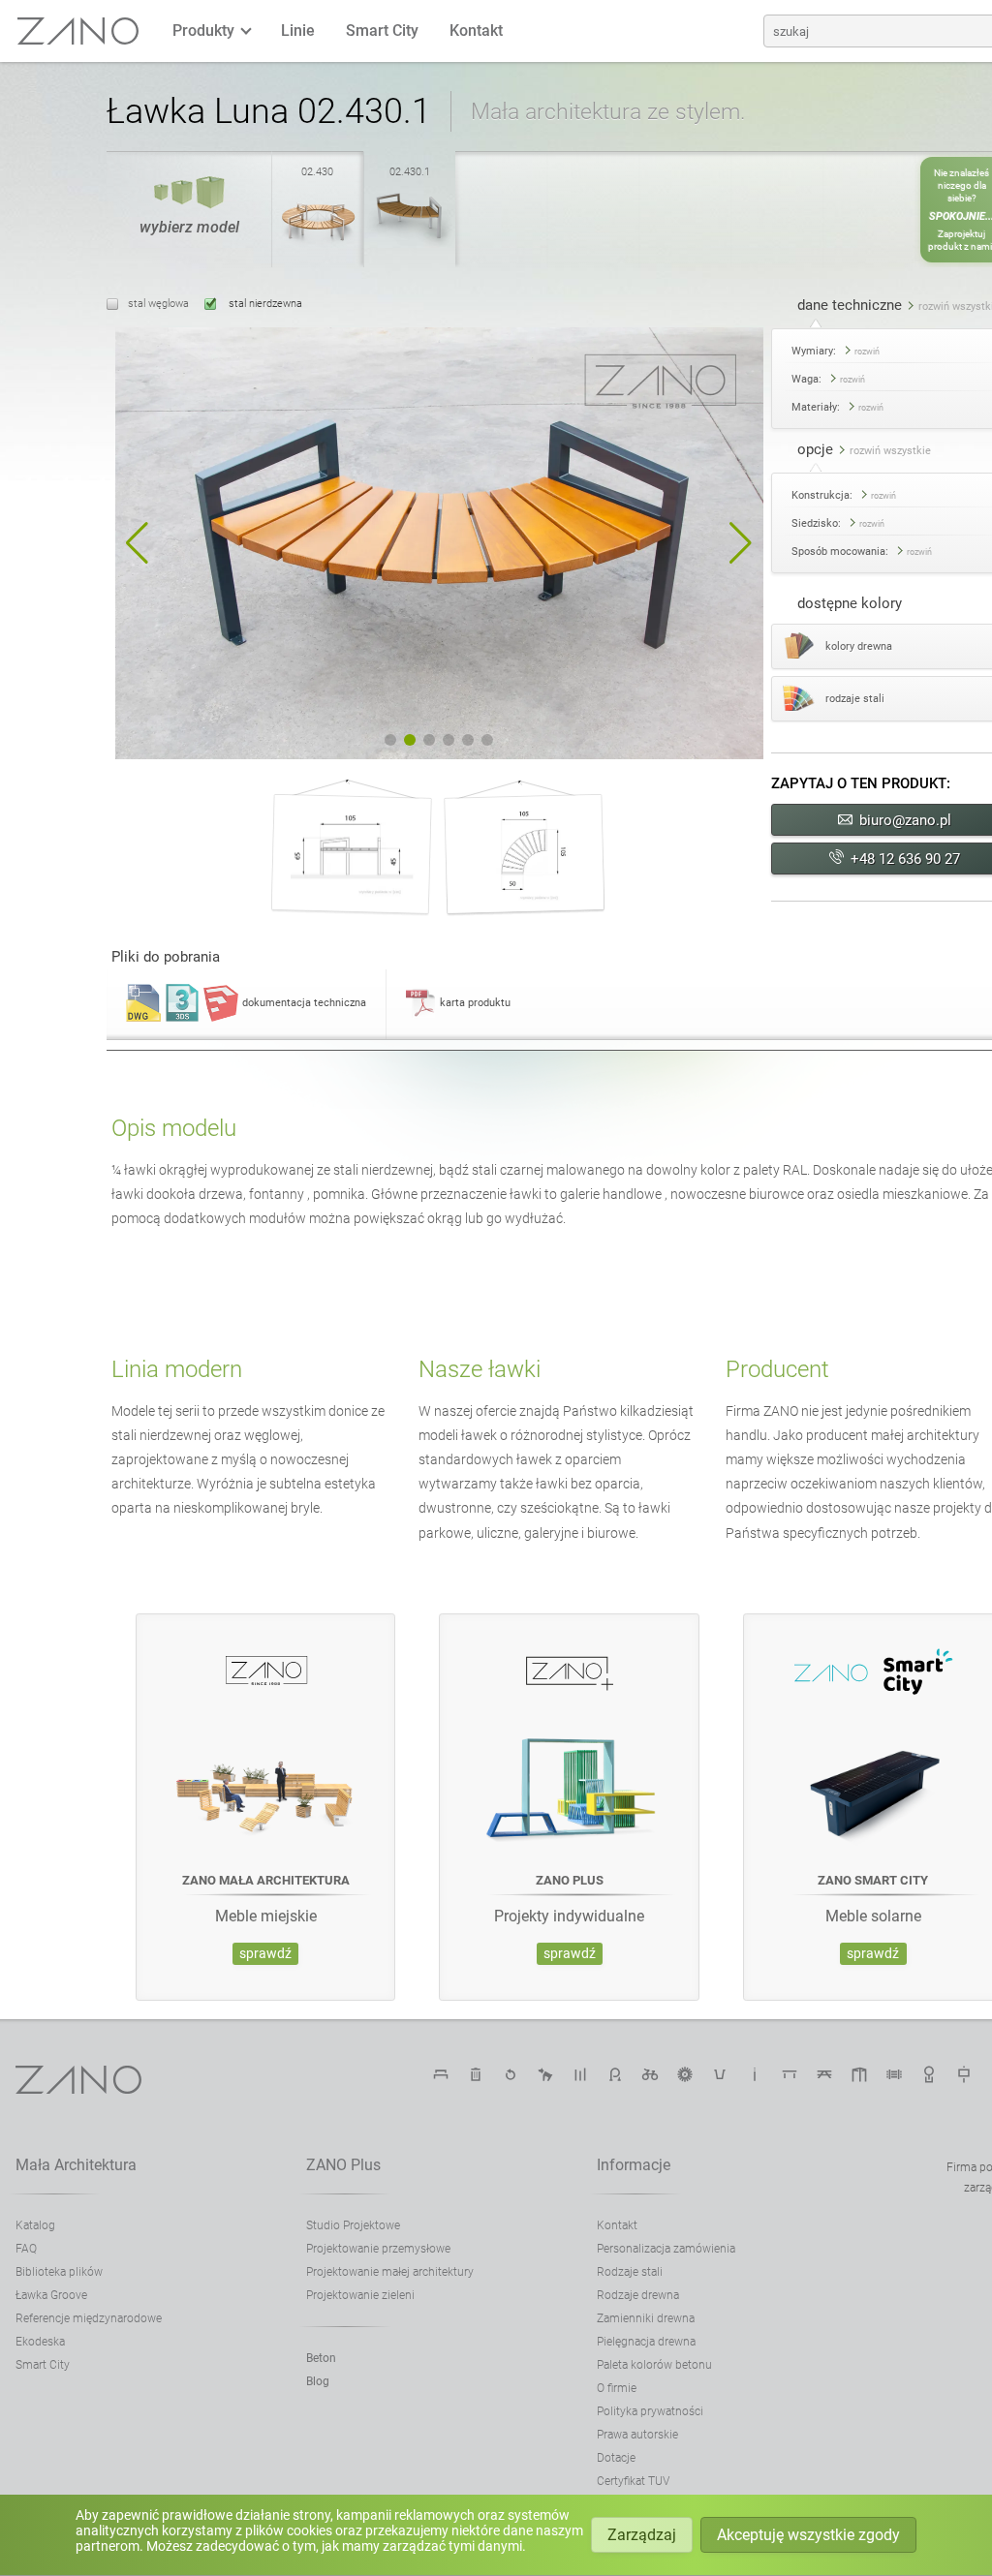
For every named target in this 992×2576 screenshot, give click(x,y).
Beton (321, 2358)
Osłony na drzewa (929, 2074)
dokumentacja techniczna (304, 1003)
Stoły (790, 2074)
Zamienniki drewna (646, 2318)
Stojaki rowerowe (615, 2074)
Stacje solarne (685, 2074)
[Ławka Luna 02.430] (318, 245)
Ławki (441, 2074)
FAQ (26, 2249)
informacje (634, 2165)
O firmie (617, 2388)
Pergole (859, 2074)
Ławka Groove (51, 2295)
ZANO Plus (343, 2165)
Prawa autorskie (637, 2435)
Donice (720, 2074)
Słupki (580, 2074)
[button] (137, 543)
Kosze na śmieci (476, 2074)
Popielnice (755, 2074)
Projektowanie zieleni (360, 2295)
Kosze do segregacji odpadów (511, 2074)
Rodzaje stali (630, 2272)
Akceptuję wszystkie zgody (808, 2535)
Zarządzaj (642, 2535)
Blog (318, 2381)
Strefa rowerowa (650, 2074)
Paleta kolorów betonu (654, 2365)
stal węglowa (158, 304)
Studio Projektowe (353, 2225)
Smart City (382, 31)
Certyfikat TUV (633, 2481)
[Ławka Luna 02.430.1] (410, 245)
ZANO (78, 31)
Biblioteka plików (59, 2272)
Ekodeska (40, 2342)
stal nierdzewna (264, 304)
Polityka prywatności (650, 2411)
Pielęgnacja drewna (646, 2342)
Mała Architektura (76, 2165)
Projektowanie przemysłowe (378, 2249)
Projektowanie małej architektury (390, 2272)
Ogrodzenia (894, 2074)
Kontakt (476, 31)
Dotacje (616, 2458)
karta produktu (475, 1003)
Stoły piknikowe (824, 2074)
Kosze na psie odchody (545, 2074)
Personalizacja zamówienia (666, 2249)
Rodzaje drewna (638, 2295)
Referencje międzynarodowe (89, 2318)
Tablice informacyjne (964, 2074)
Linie (298, 31)
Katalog (35, 2225)
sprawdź (265, 1954)
